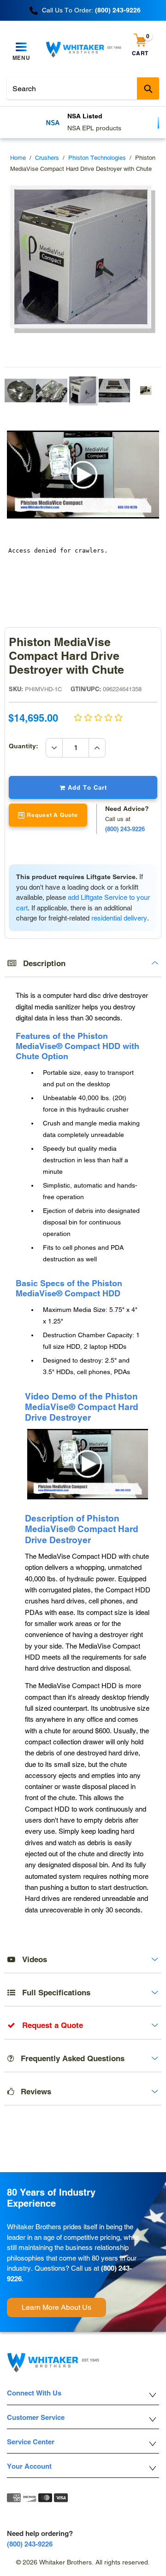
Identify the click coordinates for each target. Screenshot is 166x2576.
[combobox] (83, 88)
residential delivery (119, 918)
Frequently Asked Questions (69, 2058)
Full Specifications (53, 1993)
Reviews (33, 2092)
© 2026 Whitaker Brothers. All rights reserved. (83, 2562)
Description (41, 963)
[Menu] (21, 47)
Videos (31, 1959)
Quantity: (27, 746)
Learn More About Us (56, 2307)
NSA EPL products (42, 128)
